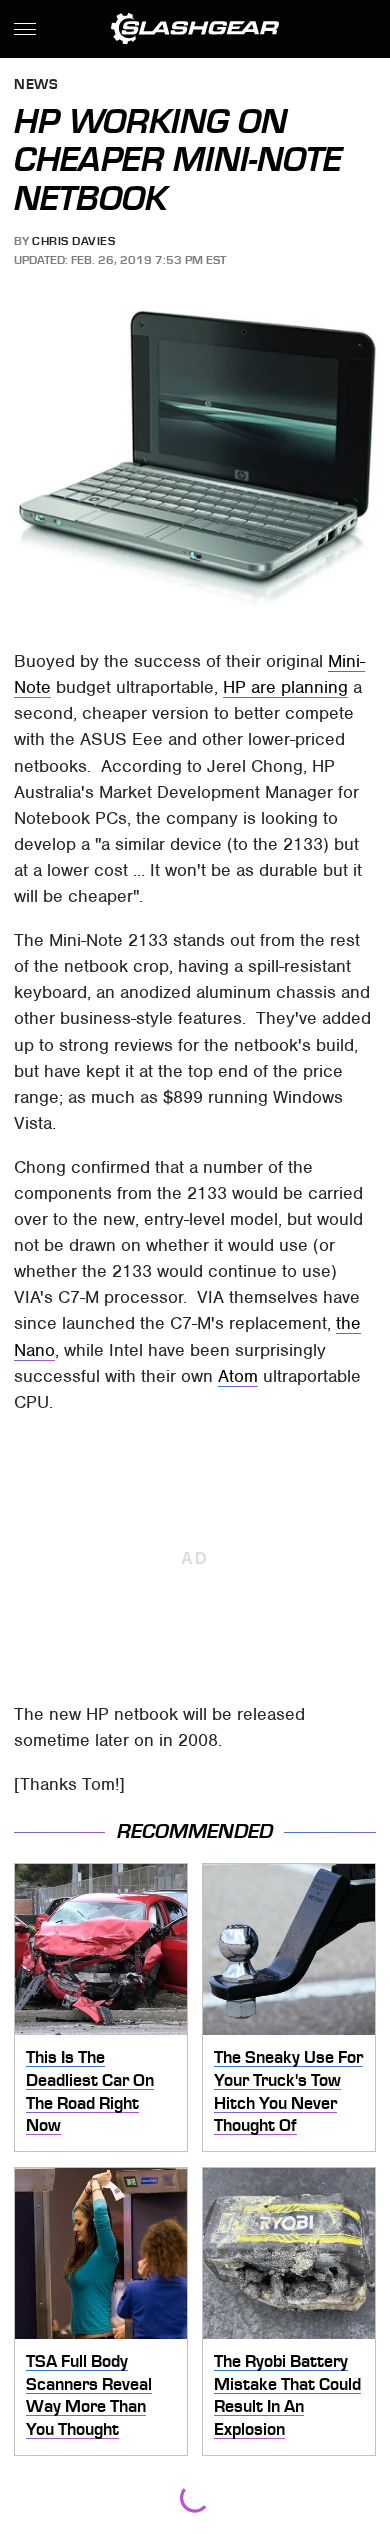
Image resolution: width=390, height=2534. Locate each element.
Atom (238, 1376)
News (36, 85)
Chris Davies (73, 241)
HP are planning (285, 687)
